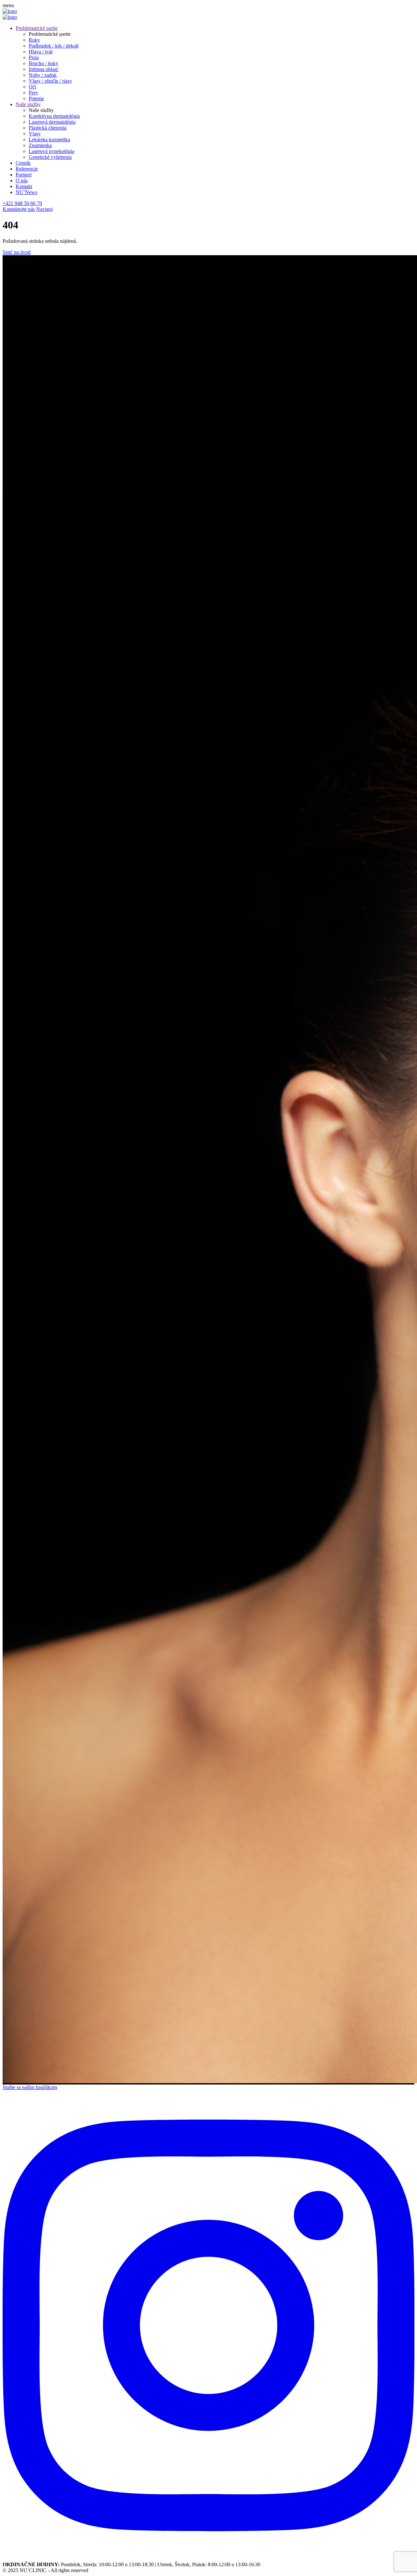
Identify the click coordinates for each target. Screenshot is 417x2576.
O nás (22, 180)
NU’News (26, 192)
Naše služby (28, 104)
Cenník (23, 163)
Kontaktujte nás (19, 209)
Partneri (24, 175)
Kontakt (24, 186)
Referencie (27, 169)
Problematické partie (37, 28)
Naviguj (44, 209)
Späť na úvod (17, 252)
